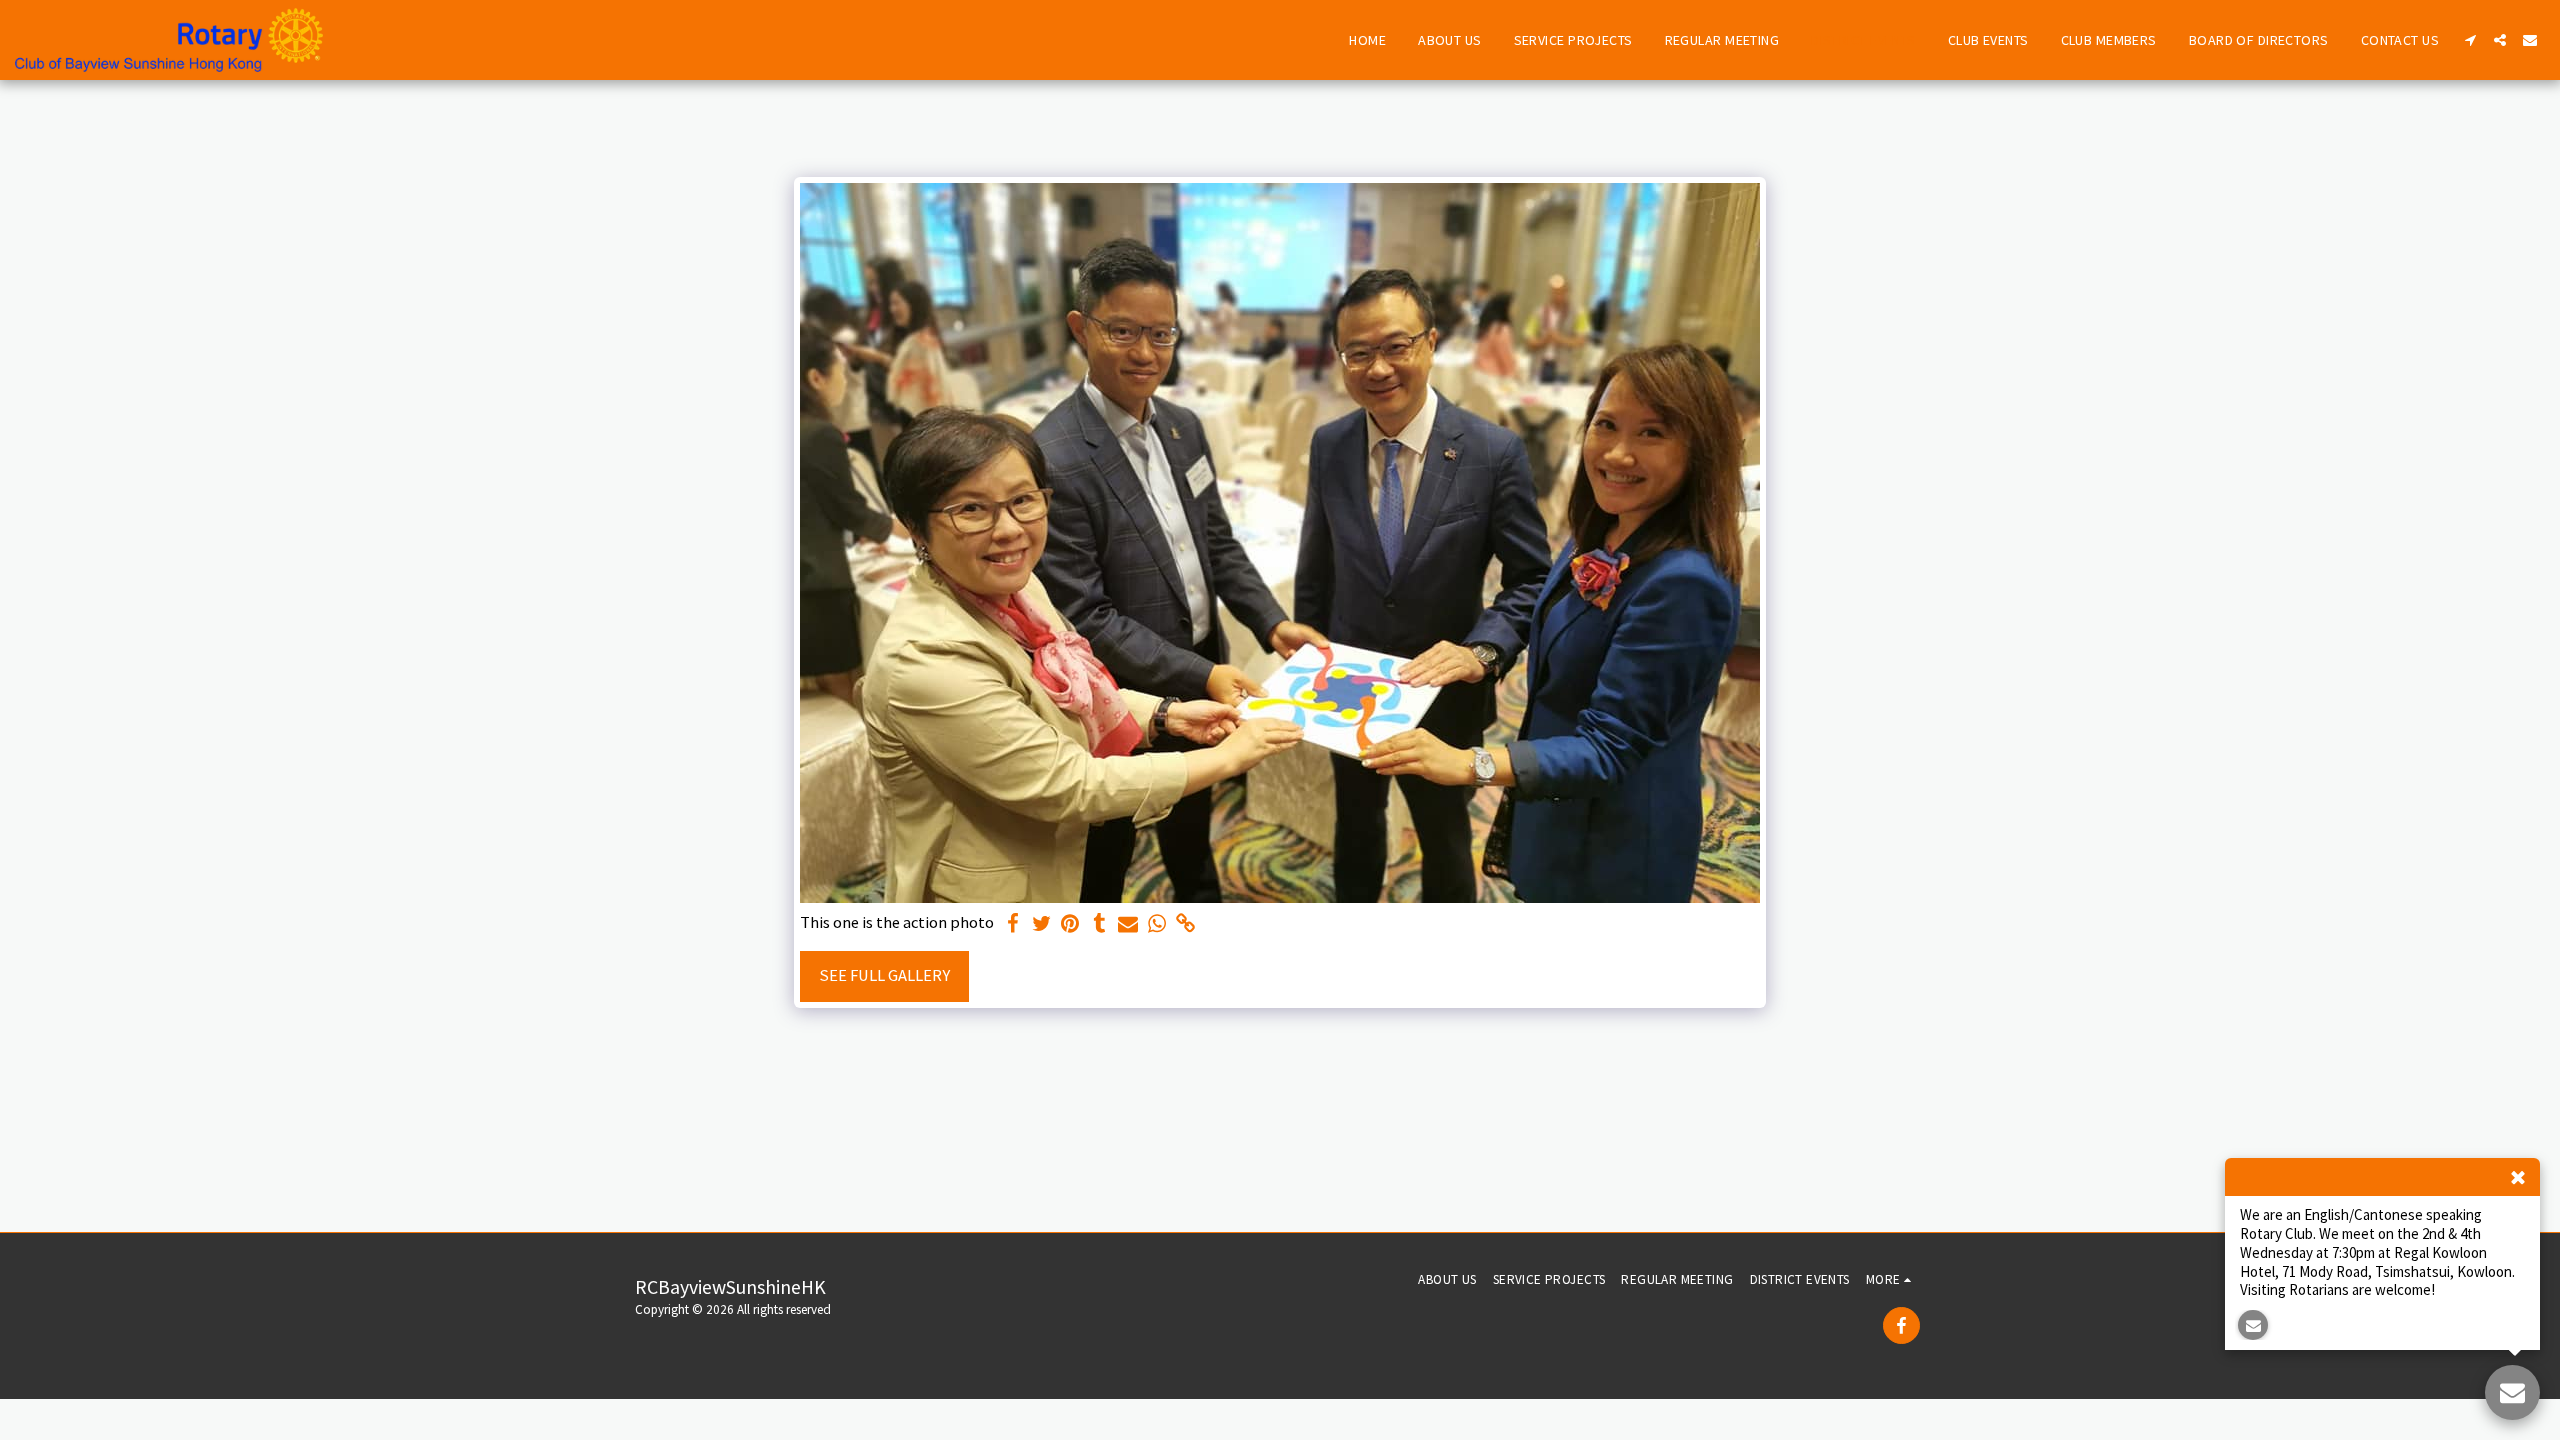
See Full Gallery (884, 975)
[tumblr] (1099, 924)
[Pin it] (1070, 924)
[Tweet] (1041, 924)
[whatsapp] (1157, 924)
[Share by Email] (1128, 924)
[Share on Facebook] (1012, 924)
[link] (1186, 924)
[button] (2470, 40)
